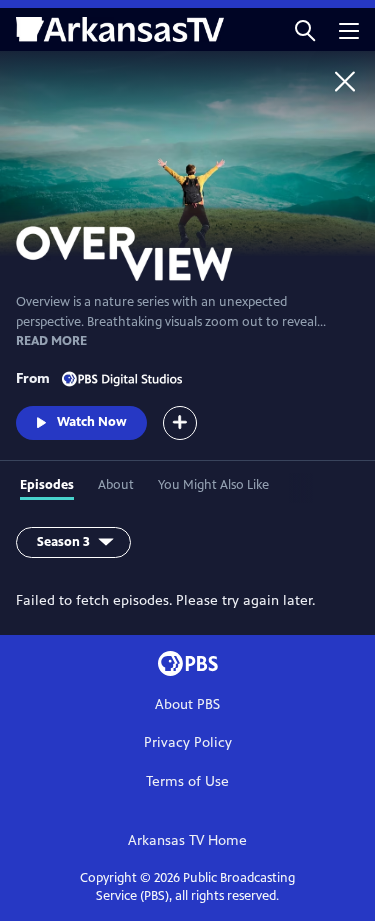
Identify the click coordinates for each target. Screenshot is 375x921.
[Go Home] (345, 81)
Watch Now (92, 422)
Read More (51, 341)
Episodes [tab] (47, 485)
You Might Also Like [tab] (213, 485)
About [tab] (116, 485)
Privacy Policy (188, 742)
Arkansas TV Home (187, 840)
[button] (305, 29)
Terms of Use (187, 781)
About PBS (187, 704)
